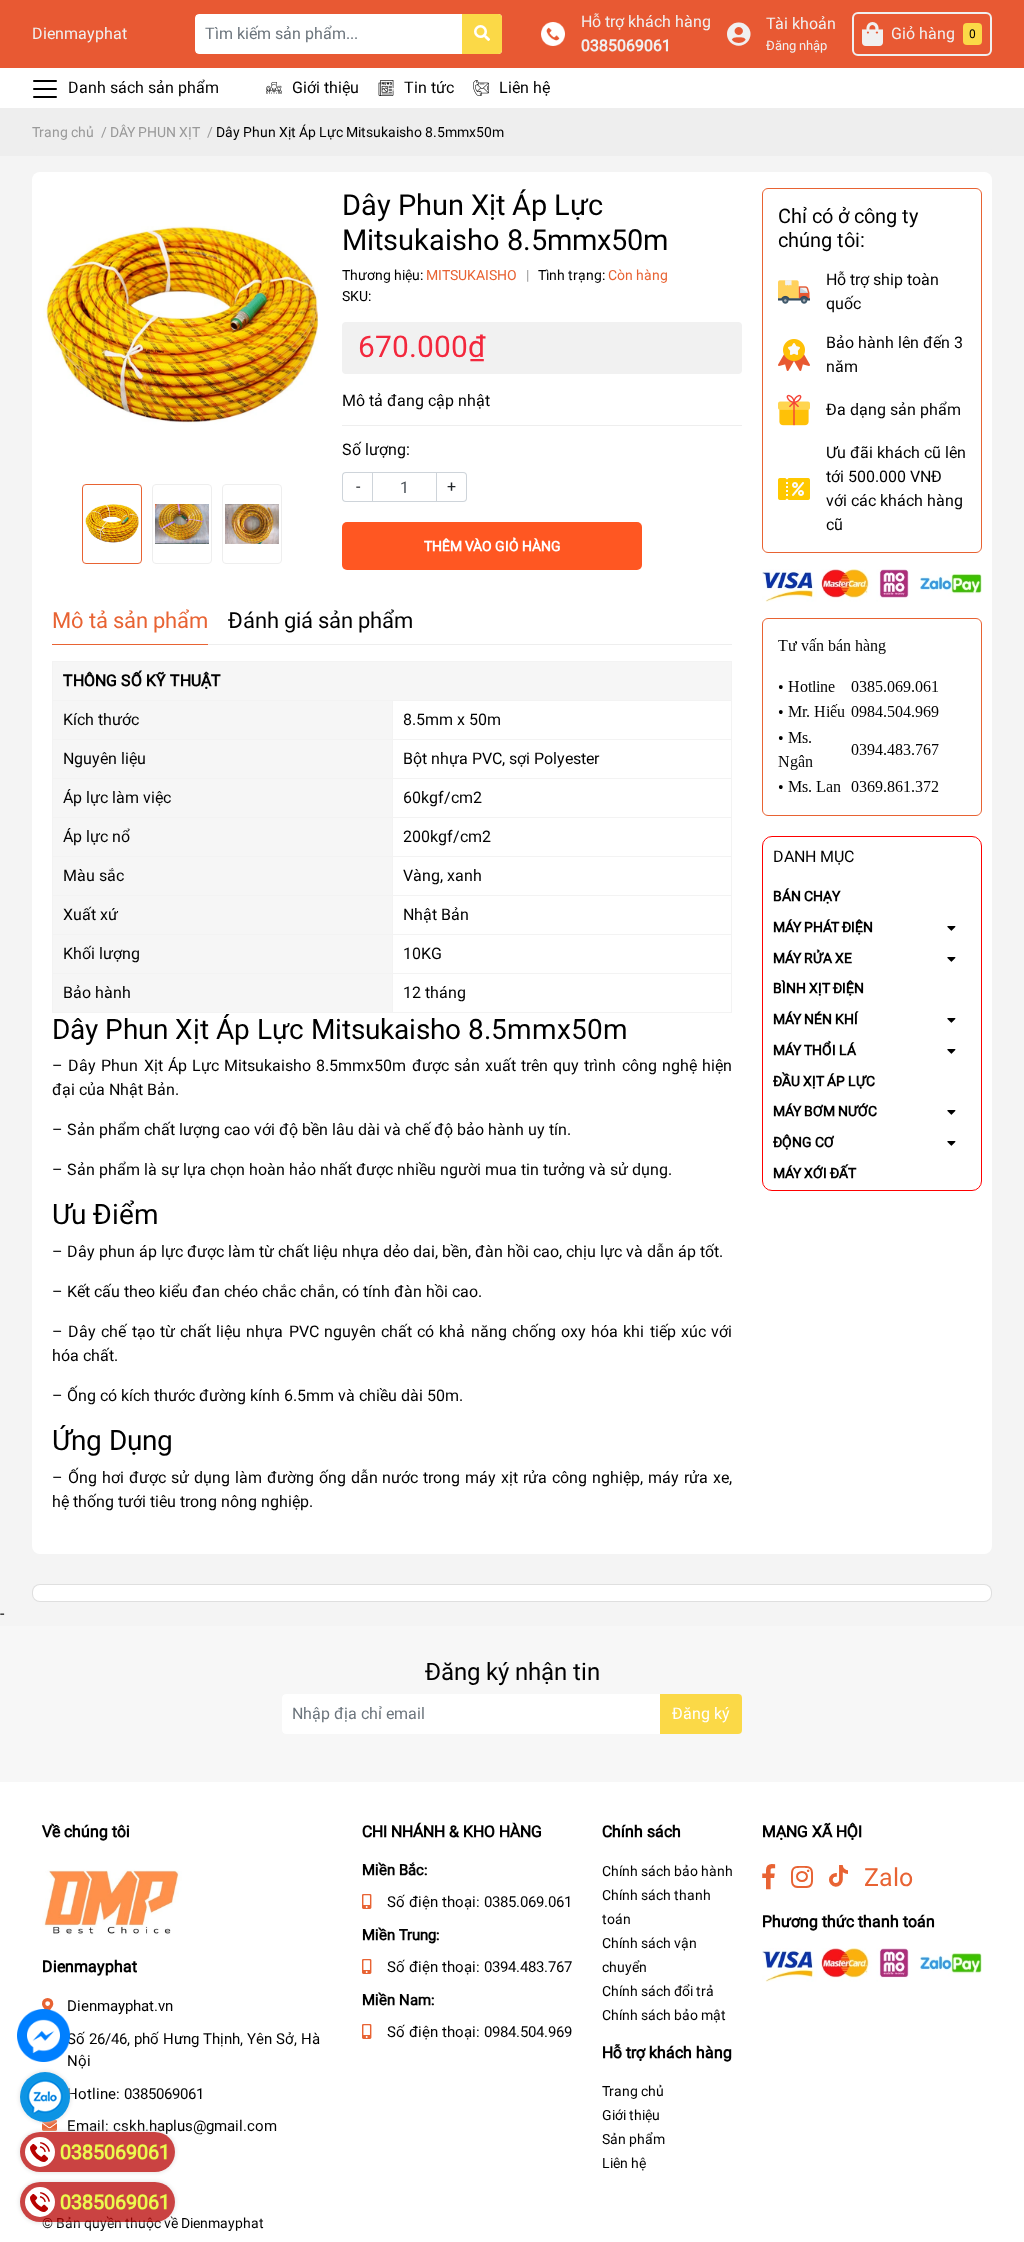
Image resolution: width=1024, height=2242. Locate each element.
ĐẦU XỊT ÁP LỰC (824, 1081)
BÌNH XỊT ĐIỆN (818, 988)
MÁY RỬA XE (812, 958)
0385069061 (626, 45)
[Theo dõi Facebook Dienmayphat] (768, 1877)
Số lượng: (376, 449)
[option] (182, 328)
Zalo (888, 1877)
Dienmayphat (79, 33)
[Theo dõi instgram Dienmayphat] (802, 1877)
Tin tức (429, 87)
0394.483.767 (528, 1967)
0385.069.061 (528, 1902)
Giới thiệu (325, 87)
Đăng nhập (796, 45)
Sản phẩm (633, 2139)
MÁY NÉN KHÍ (815, 1019)
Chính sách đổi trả (658, 1991)
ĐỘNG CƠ (803, 1142)
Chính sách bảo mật (664, 2015)
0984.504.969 (528, 2032)
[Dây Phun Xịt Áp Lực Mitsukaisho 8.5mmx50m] (182, 328)
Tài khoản (801, 23)
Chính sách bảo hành (667, 1871)
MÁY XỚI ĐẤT (814, 1173)
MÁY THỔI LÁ (814, 1050)
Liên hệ (524, 87)
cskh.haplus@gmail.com (195, 2126)
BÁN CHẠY (806, 896)
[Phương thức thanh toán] (872, 584)
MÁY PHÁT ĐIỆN (823, 927)
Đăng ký (701, 1713)
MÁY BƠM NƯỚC (825, 1111)
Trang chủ (633, 2091)
